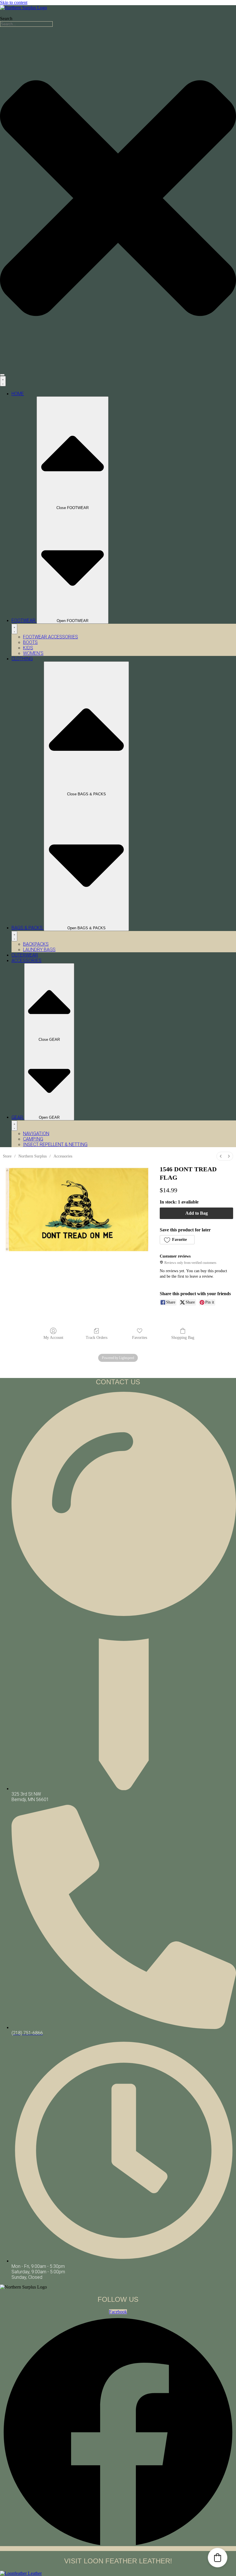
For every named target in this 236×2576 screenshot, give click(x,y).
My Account (53, 1338)
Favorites (140, 1338)
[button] (177, 1240)
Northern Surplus (33, 1156)
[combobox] (26, 24)
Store (7, 1156)
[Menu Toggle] (3, 381)
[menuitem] (221, 1156)
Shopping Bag (183, 1338)
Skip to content (14, 2)
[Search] (2, 375)
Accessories (63, 1156)
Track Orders (97, 1338)
